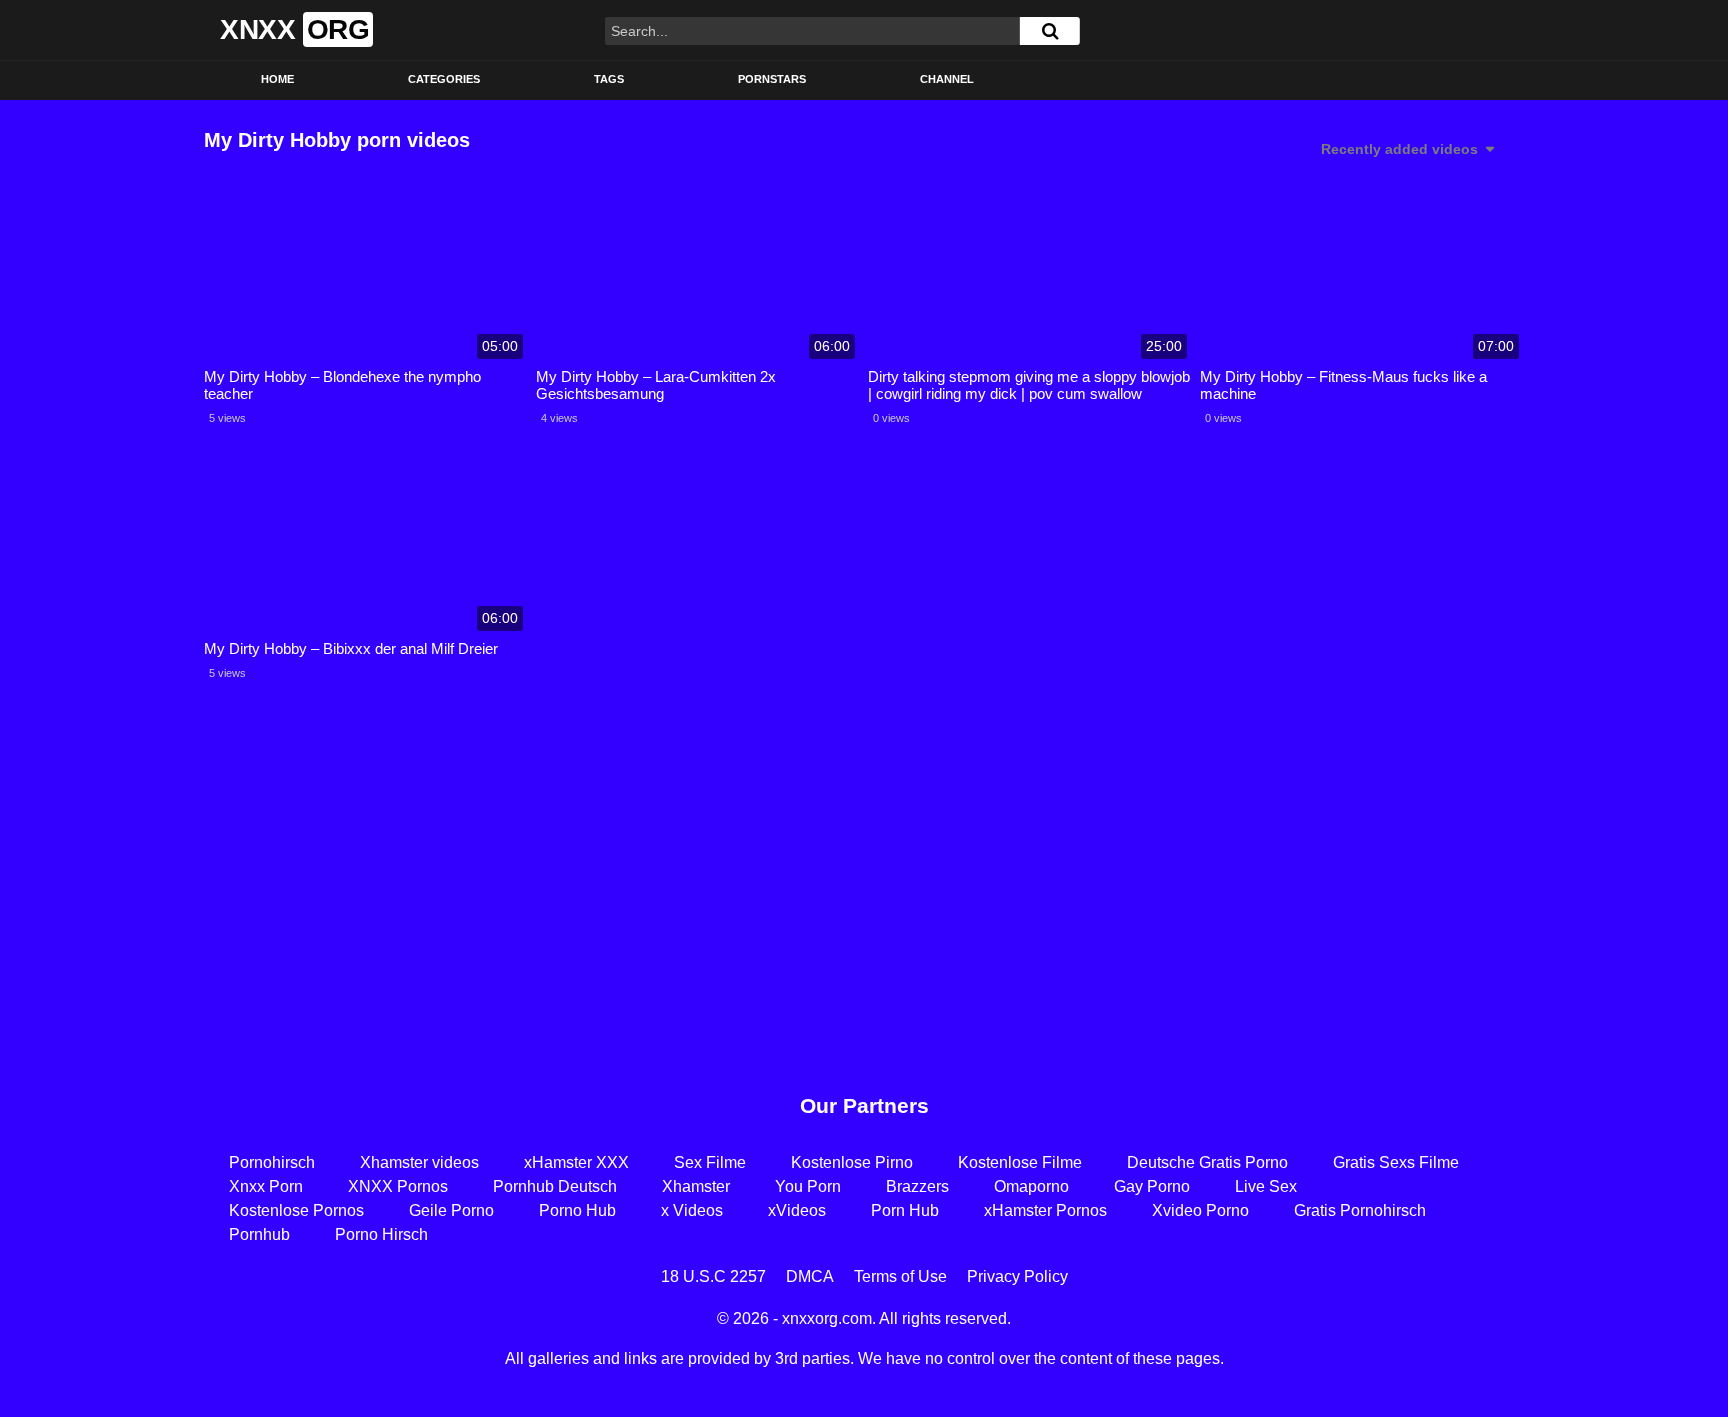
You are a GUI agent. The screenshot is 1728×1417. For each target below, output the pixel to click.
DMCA (810, 1276)
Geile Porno (451, 1210)
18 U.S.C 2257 (713, 1276)
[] (1050, 31)
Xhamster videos (419, 1162)
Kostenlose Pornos (296, 1210)
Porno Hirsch (381, 1234)
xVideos (797, 1210)
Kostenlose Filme (1020, 1162)
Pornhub (259, 1234)
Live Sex (1266, 1186)
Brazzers (917, 1186)
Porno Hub (577, 1210)
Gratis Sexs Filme (1396, 1162)
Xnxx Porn (266, 1186)
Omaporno (1031, 1186)
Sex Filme (710, 1162)
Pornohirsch (272, 1162)
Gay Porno (1152, 1186)
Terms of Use (900, 1276)
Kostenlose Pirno (852, 1162)
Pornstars (772, 79)
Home (277, 79)
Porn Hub (905, 1210)
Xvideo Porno (1200, 1210)
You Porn (808, 1186)
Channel (947, 79)
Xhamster (696, 1186)
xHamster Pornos (1045, 1210)
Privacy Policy (1017, 1276)
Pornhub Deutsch (555, 1186)
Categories (444, 79)
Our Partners (864, 1105)
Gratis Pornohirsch (1360, 1210)
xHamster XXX (576, 1162)
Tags (609, 79)
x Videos (692, 1210)
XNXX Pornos (398, 1186)
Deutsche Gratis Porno (1207, 1162)
